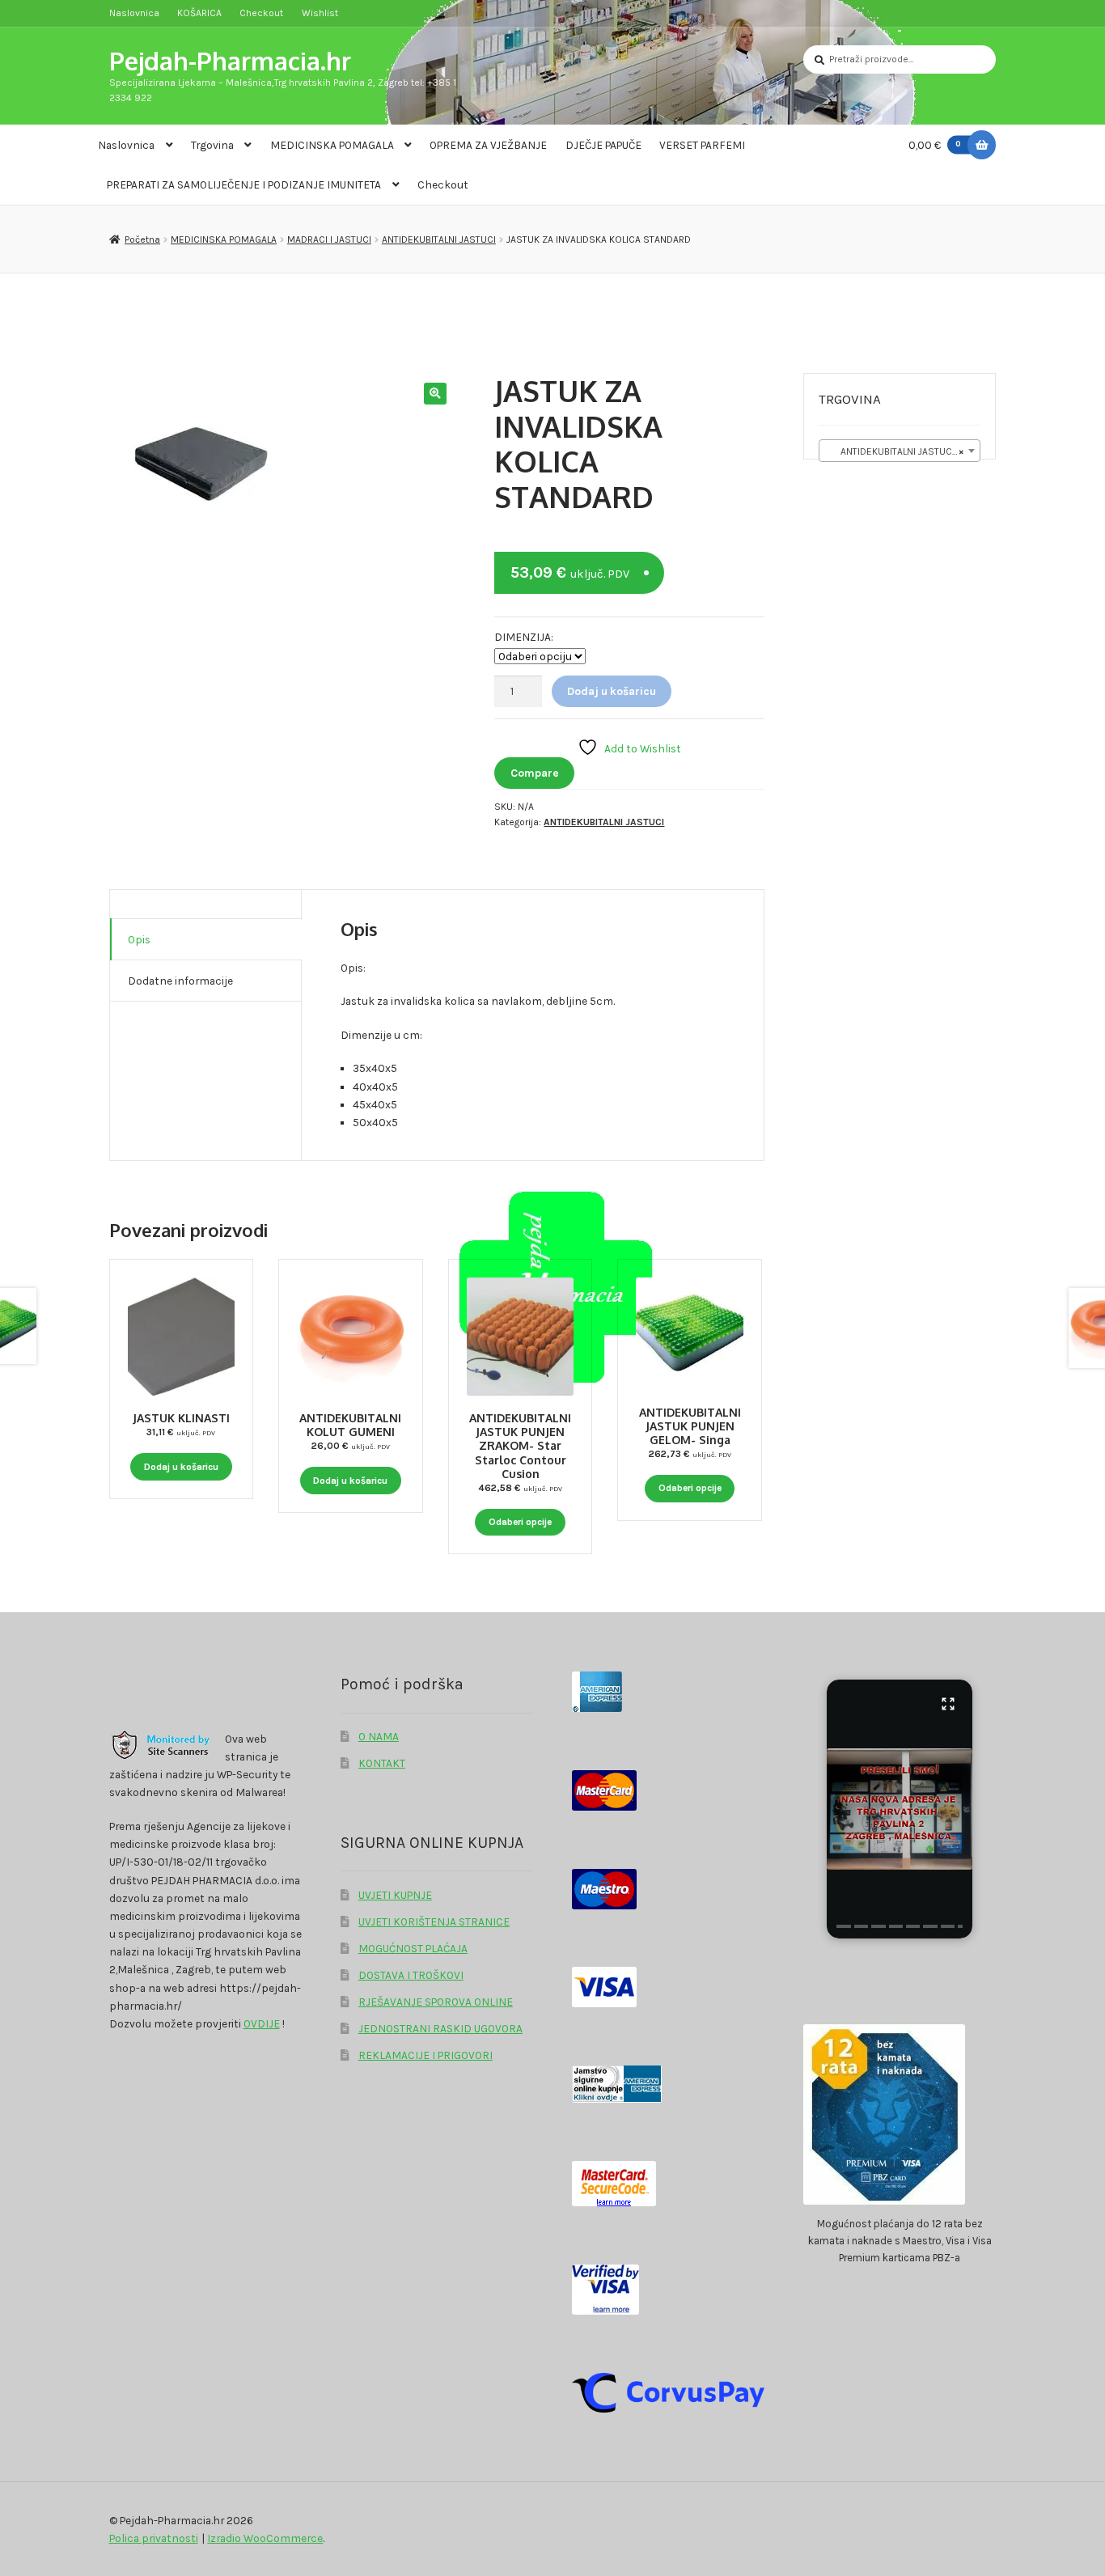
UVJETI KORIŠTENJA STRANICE (434, 1921)
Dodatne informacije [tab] (180, 981)
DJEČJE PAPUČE (603, 145)
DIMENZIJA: (524, 637)
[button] (435, 394)
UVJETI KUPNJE (395, 1895)
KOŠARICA (199, 13)
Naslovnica (134, 13)
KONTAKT (382, 1763)
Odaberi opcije (520, 1522)
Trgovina (212, 145)
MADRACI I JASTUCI (329, 239)
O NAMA (379, 1736)
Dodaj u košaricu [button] (181, 1467)
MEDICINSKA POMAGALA (332, 145)
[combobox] (900, 451)
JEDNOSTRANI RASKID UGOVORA (440, 2028)
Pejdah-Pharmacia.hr (230, 60)
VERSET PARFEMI (702, 145)
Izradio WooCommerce (265, 2538)
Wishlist (320, 13)
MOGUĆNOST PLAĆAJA (413, 1948)
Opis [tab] (139, 939)
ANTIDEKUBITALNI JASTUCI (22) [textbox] (902, 451)
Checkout (261, 13)
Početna (142, 239)
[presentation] (843, 1926)
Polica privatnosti (154, 2538)
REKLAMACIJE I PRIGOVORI (425, 2055)
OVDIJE (262, 2023)
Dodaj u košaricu (612, 691)
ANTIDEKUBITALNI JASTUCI (439, 239)
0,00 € (935, 145)
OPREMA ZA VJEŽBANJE (488, 145)
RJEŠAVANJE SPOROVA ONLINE (436, 2002)
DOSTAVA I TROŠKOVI (411, 1975)
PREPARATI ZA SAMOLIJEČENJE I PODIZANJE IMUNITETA (244, 184)
